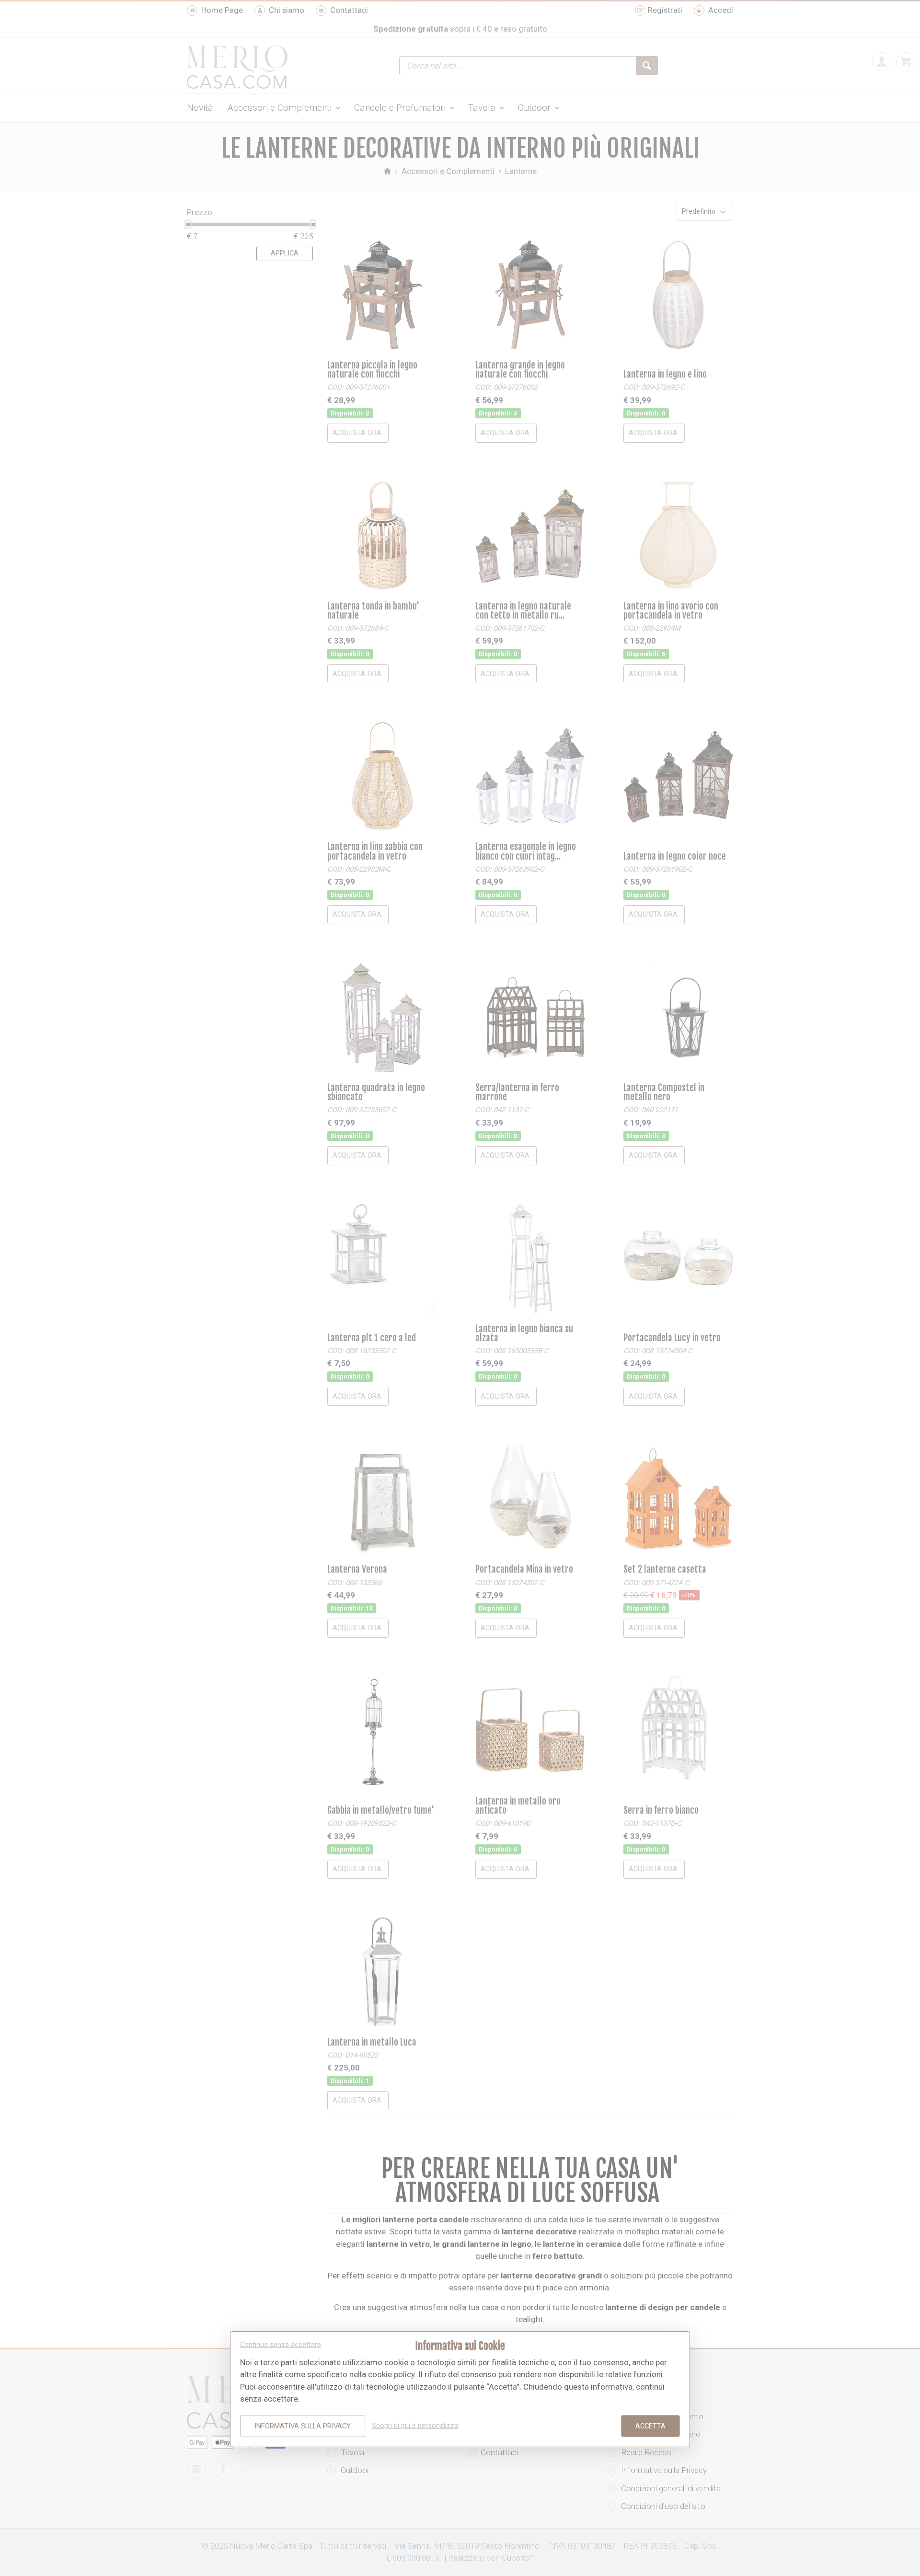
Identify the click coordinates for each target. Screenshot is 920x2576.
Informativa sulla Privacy (303, 2426)
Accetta (650, 2426)
